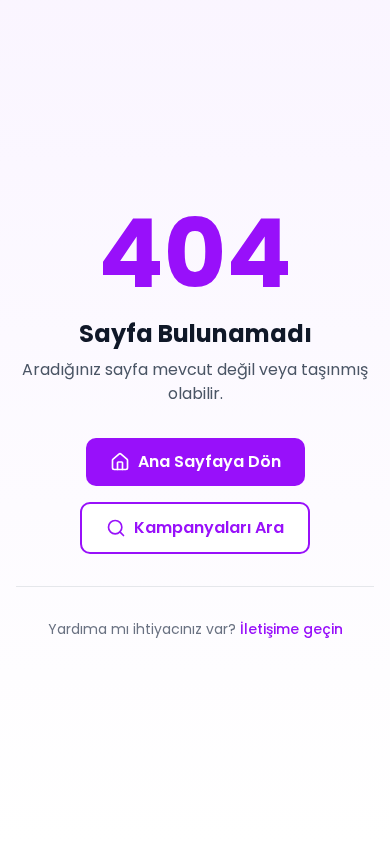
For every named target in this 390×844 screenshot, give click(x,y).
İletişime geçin (291, 629)
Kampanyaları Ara (209, 527)
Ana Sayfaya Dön (209, 461)
